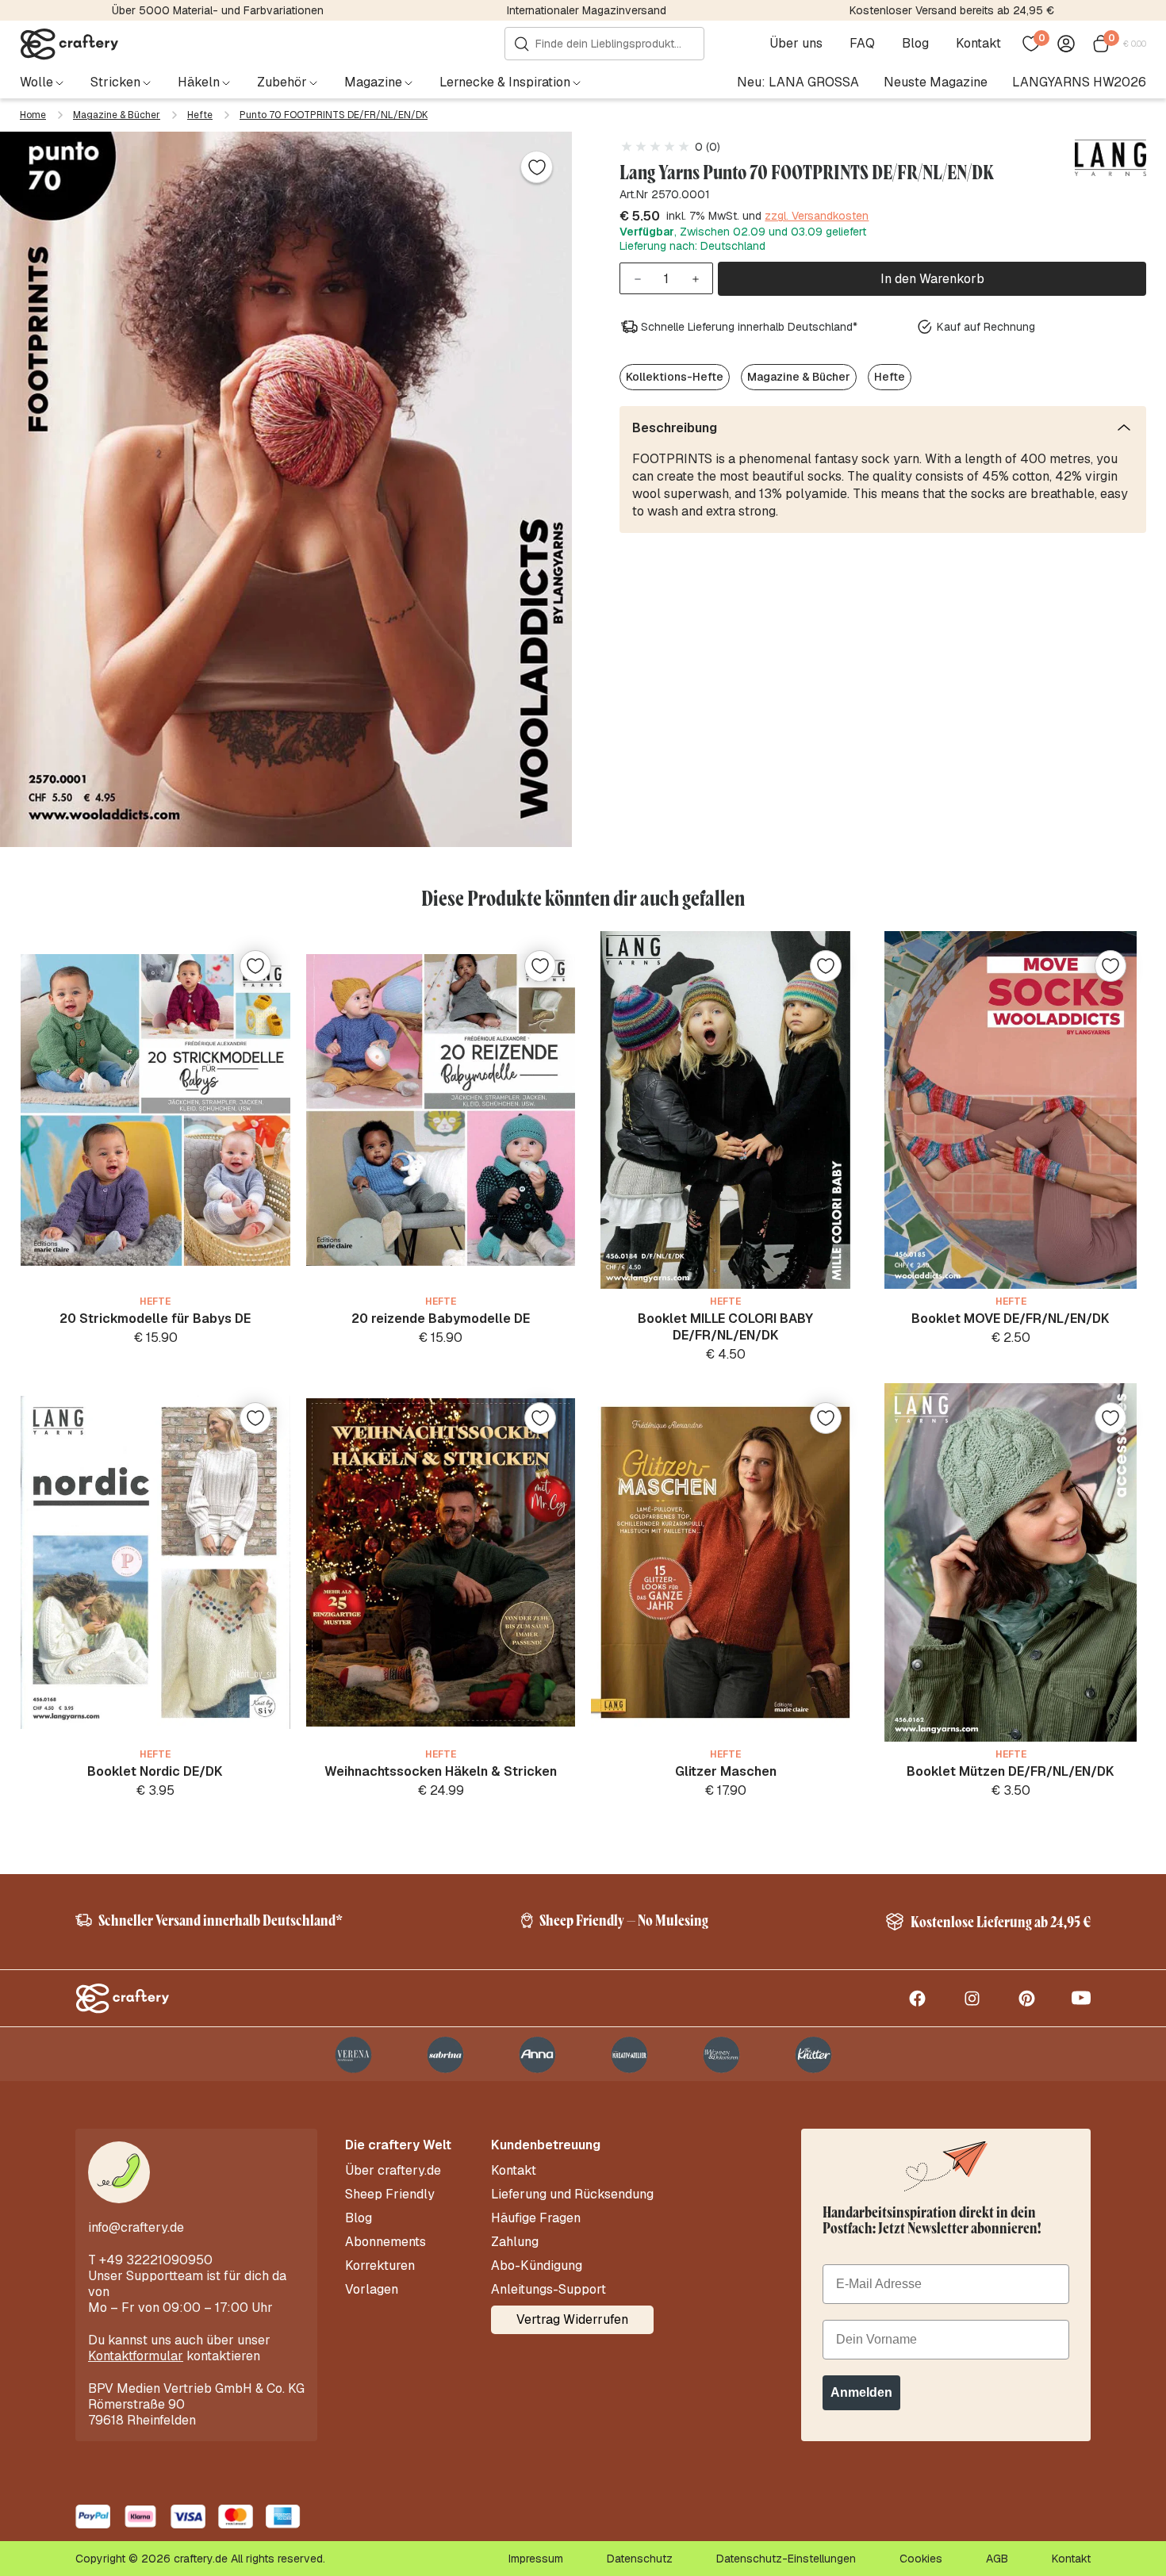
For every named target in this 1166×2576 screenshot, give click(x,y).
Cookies (921, 2559)
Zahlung (515, 2242)
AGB (997, 2559)
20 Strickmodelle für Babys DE (155, 1319)
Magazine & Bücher (117, 115)
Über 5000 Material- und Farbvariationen (218, 10)
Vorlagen (372, 2290)
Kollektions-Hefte (675, 377)
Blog (915, 44)
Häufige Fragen (536, 2218)
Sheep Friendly (390, 2195)
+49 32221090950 (156, 2260)
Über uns (796, 44)
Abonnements (385, 2242)
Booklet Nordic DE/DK (155, 1771)
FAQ (862, 44)
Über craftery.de (393, 2171)
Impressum (536, 2559)
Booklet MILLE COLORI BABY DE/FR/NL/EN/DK (725, 1327)
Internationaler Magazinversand (587, 10)
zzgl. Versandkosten (817, 217)
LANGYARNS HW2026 (1079, 82)
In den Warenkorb (932, 279)
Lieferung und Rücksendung (572, 2195)
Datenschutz (640, 2559)
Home (33, 115)
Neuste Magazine (936, 82)
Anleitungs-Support (548, 2290)
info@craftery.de (136, 2227)
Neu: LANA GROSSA (798, 82)
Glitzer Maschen (726, 1771)
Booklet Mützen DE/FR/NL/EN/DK (1011, 1771)
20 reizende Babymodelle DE (441, 1319)
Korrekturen (380, 2266)
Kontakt (978, 44)
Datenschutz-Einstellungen (786, 2559)
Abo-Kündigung (537, 2266)
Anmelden (861, 2392)
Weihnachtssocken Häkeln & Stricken (441, 1771)
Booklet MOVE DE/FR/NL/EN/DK (1011, 1319)
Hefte (200, 115)
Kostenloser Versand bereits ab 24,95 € (952, 10)
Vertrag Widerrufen (572, 2319)
